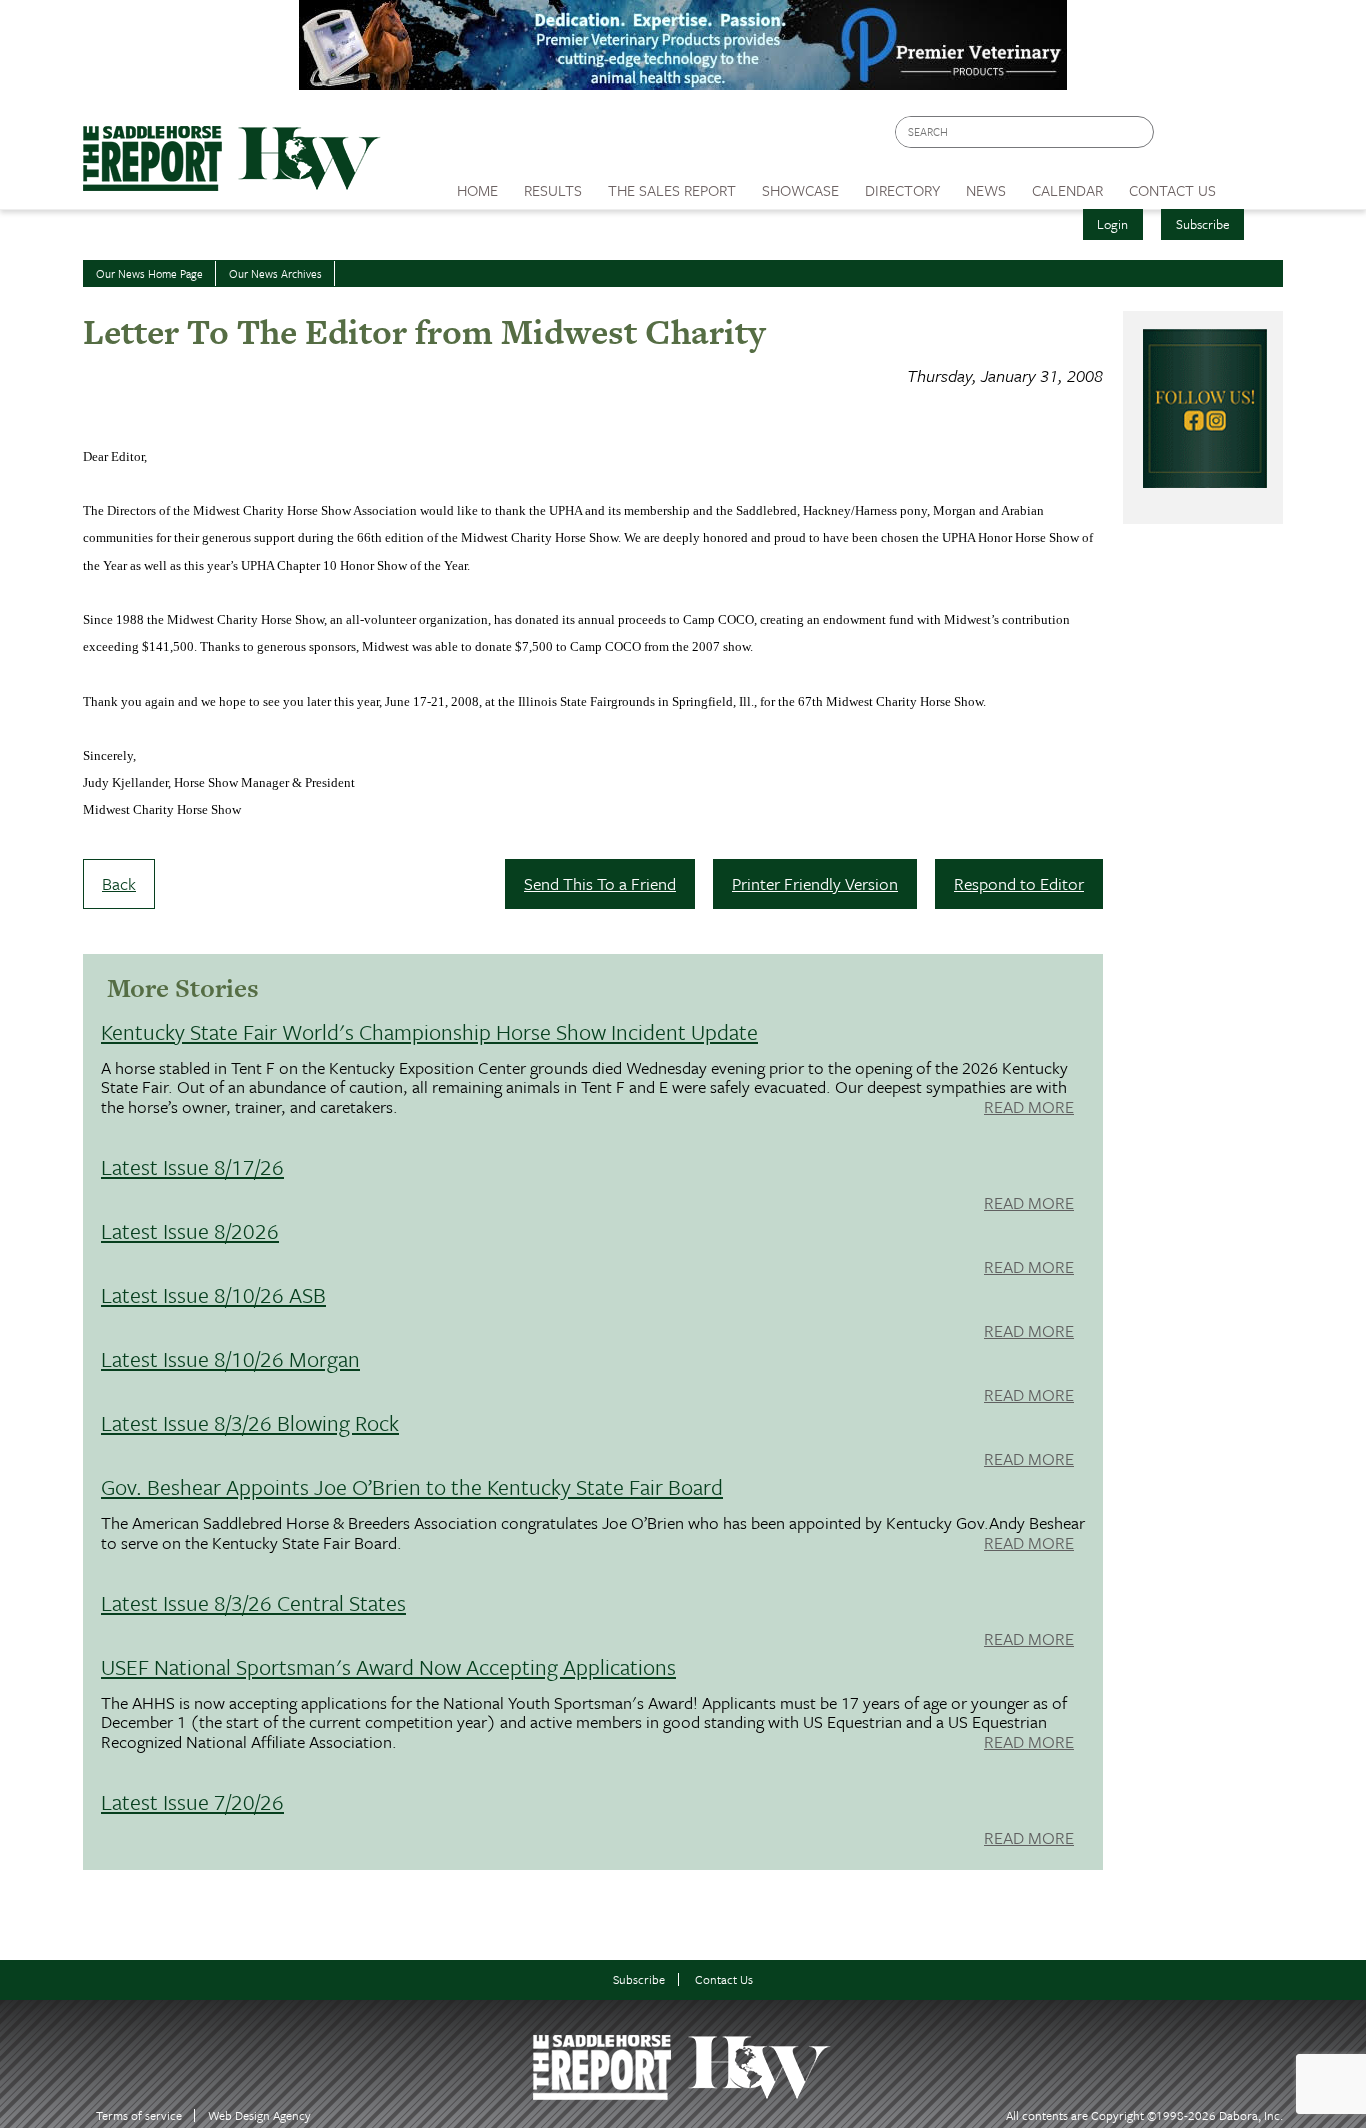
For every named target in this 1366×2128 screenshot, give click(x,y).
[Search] (1140, 132)
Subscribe (1203, 224)
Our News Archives (275, 273)
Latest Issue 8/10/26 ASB (213, 1294)
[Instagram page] (1255, 137)
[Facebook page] (1179, 137)
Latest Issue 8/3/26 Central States (253, 1602)
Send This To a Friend (600, 883)
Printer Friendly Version (815, 883)
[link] (477, 185)
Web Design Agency (259, 2115)
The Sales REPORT (672, 190)
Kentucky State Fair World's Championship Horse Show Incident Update (429, 1031)
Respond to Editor (1019, 883)
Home (477, 190)
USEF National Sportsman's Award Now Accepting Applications (388, 1666)
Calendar (1067, 190)
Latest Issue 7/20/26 (192, 1801)
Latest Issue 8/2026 (190, 1230)
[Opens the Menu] (1256, 183)
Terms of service (139, 2115)
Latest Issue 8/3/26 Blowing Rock (250, 1422)
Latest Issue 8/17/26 (192, 1166)
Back (119, 883)
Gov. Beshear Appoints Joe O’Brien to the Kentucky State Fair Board (412, 1486)
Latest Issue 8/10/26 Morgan (230, 1358)
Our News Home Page (149, 273)
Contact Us (724, 1979)
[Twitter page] (1217, 137)
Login (1112, 224)
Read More (1029, 1108)
